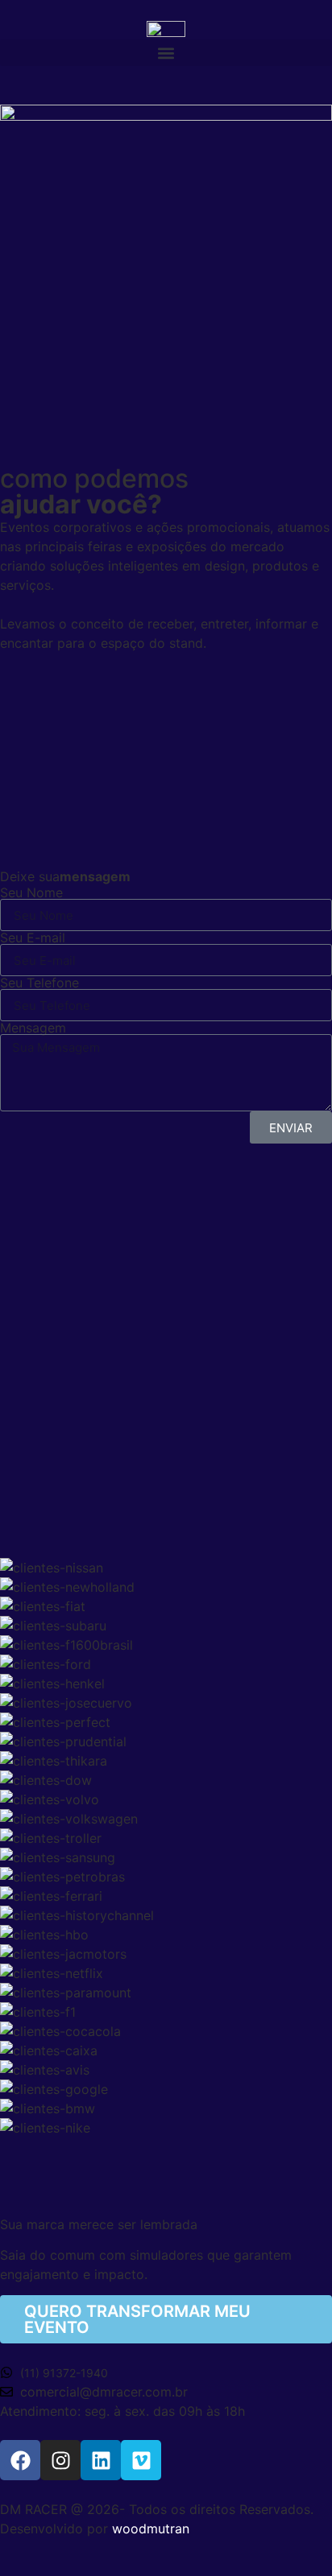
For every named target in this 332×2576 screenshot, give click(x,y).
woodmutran (151, 2529)
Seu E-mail (33, 938)
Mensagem (33, 1028)
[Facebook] (20, 2460)
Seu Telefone (39, 983)
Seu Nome (31, 892)
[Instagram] (60, 2460)
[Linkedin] (101, 2460)
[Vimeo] (141, 2460)
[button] (166, 53)
